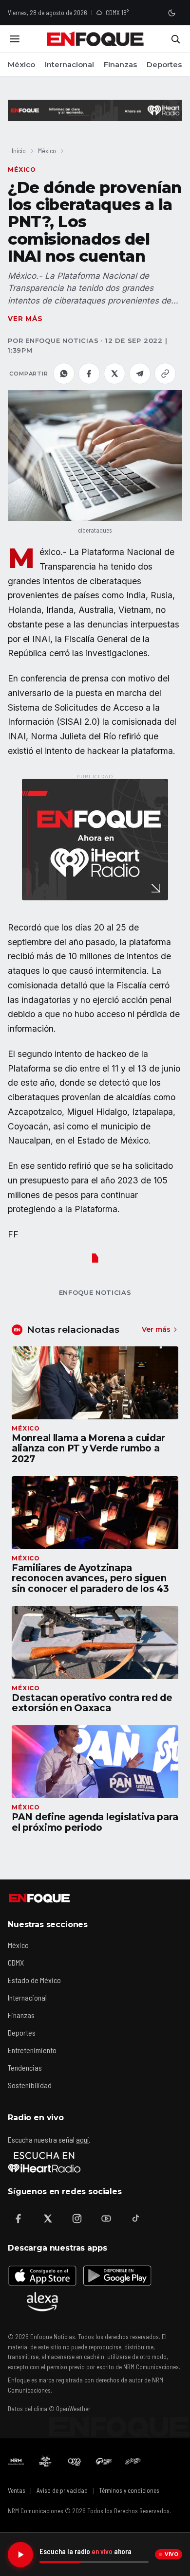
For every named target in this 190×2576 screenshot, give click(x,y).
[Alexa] (42, 2302)
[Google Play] (116, 2275)
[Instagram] (77, 2218)
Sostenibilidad (30, 2085)
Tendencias (25, 2067)
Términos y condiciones (129, 2490)
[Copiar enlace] (165, 374)
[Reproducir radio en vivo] (20, 2555)
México (21, 64)
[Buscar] (175, 39)
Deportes (164, 64)
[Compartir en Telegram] (140, 374)
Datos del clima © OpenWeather (49, 2409)
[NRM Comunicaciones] (16, 2461)
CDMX (16, 1962)
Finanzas (120, 64)
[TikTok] (135, 2218)
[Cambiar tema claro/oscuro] (171, 13)
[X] (48, 2218)
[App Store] (42, 2275)
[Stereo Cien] (104, 2461)
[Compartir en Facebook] (89, 374)
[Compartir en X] (114, 374)
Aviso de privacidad (62, 2490)
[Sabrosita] (133, 2461)
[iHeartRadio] (44, 2162)
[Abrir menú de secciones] (15, 39)
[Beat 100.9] (45, 2461)
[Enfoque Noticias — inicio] (95, 39)
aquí (82, 2139)
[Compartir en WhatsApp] (64, 374)
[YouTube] (106, 2218)
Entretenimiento (32, 2050)
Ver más (25, 319)
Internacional (69, 64)
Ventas (17, 2490)
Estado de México (34, 1980)
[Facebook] (19, 2218)
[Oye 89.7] (75, 2461)
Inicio (19, 151)
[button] (95, 455)
